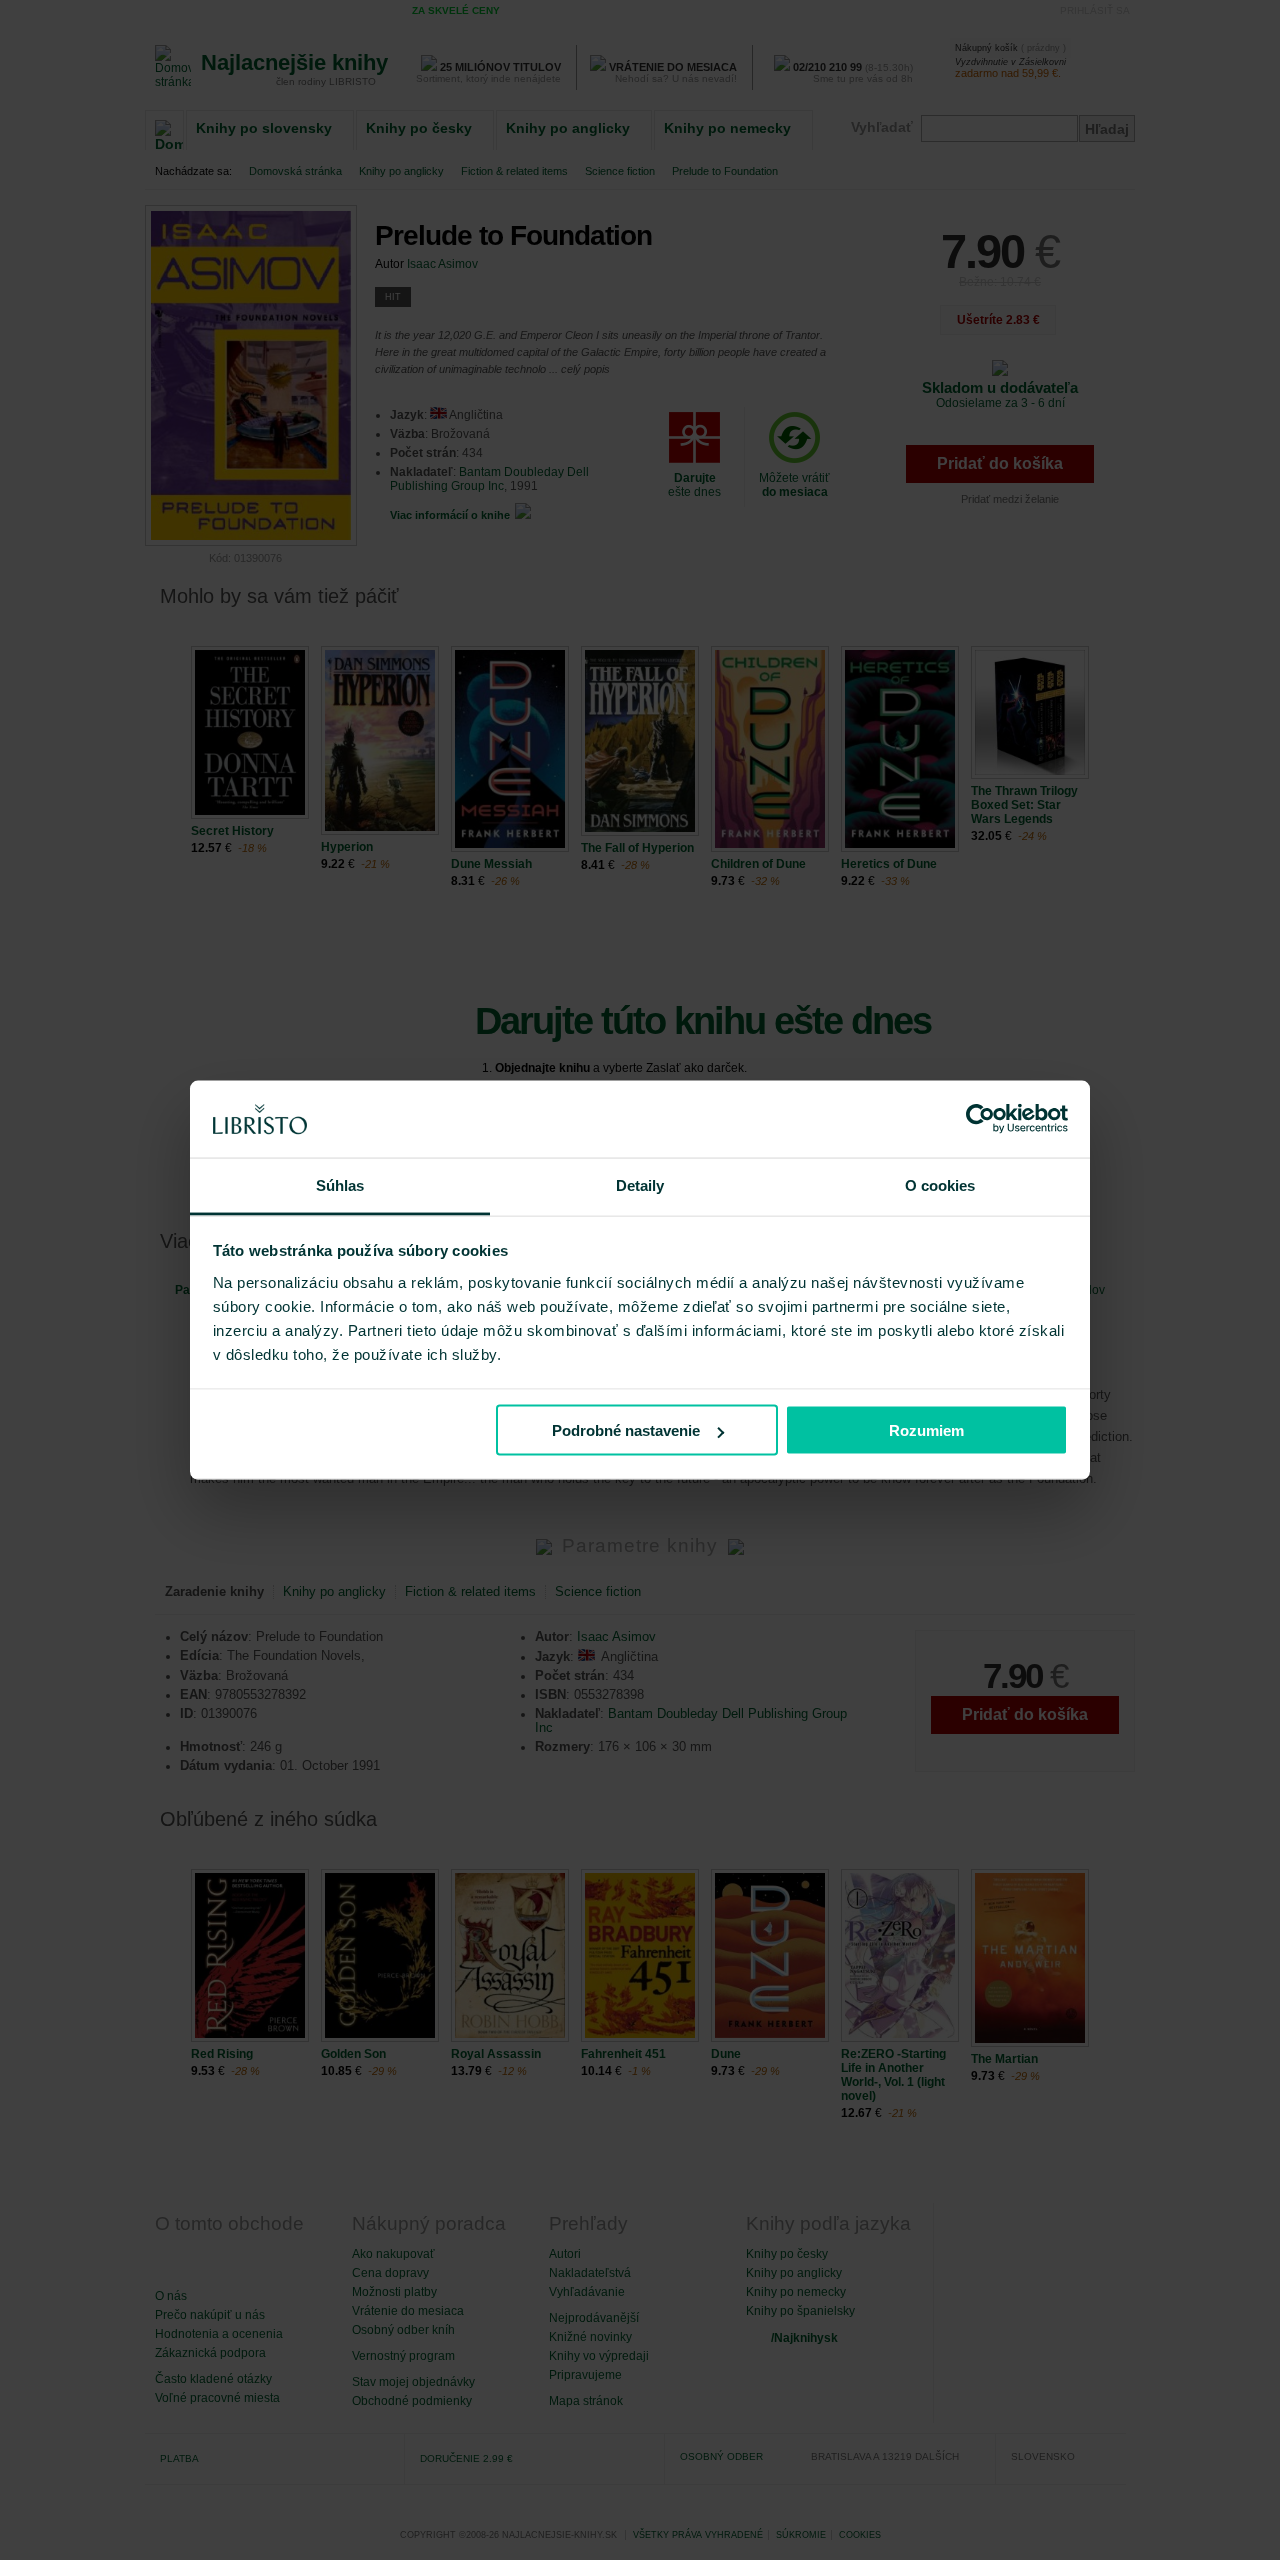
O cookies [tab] (940, 1184)
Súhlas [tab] (340, 1184)
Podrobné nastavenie (626, 1430)
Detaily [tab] (640, 1184)
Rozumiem (926, 1430)
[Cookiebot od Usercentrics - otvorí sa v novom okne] (980, 1119)
